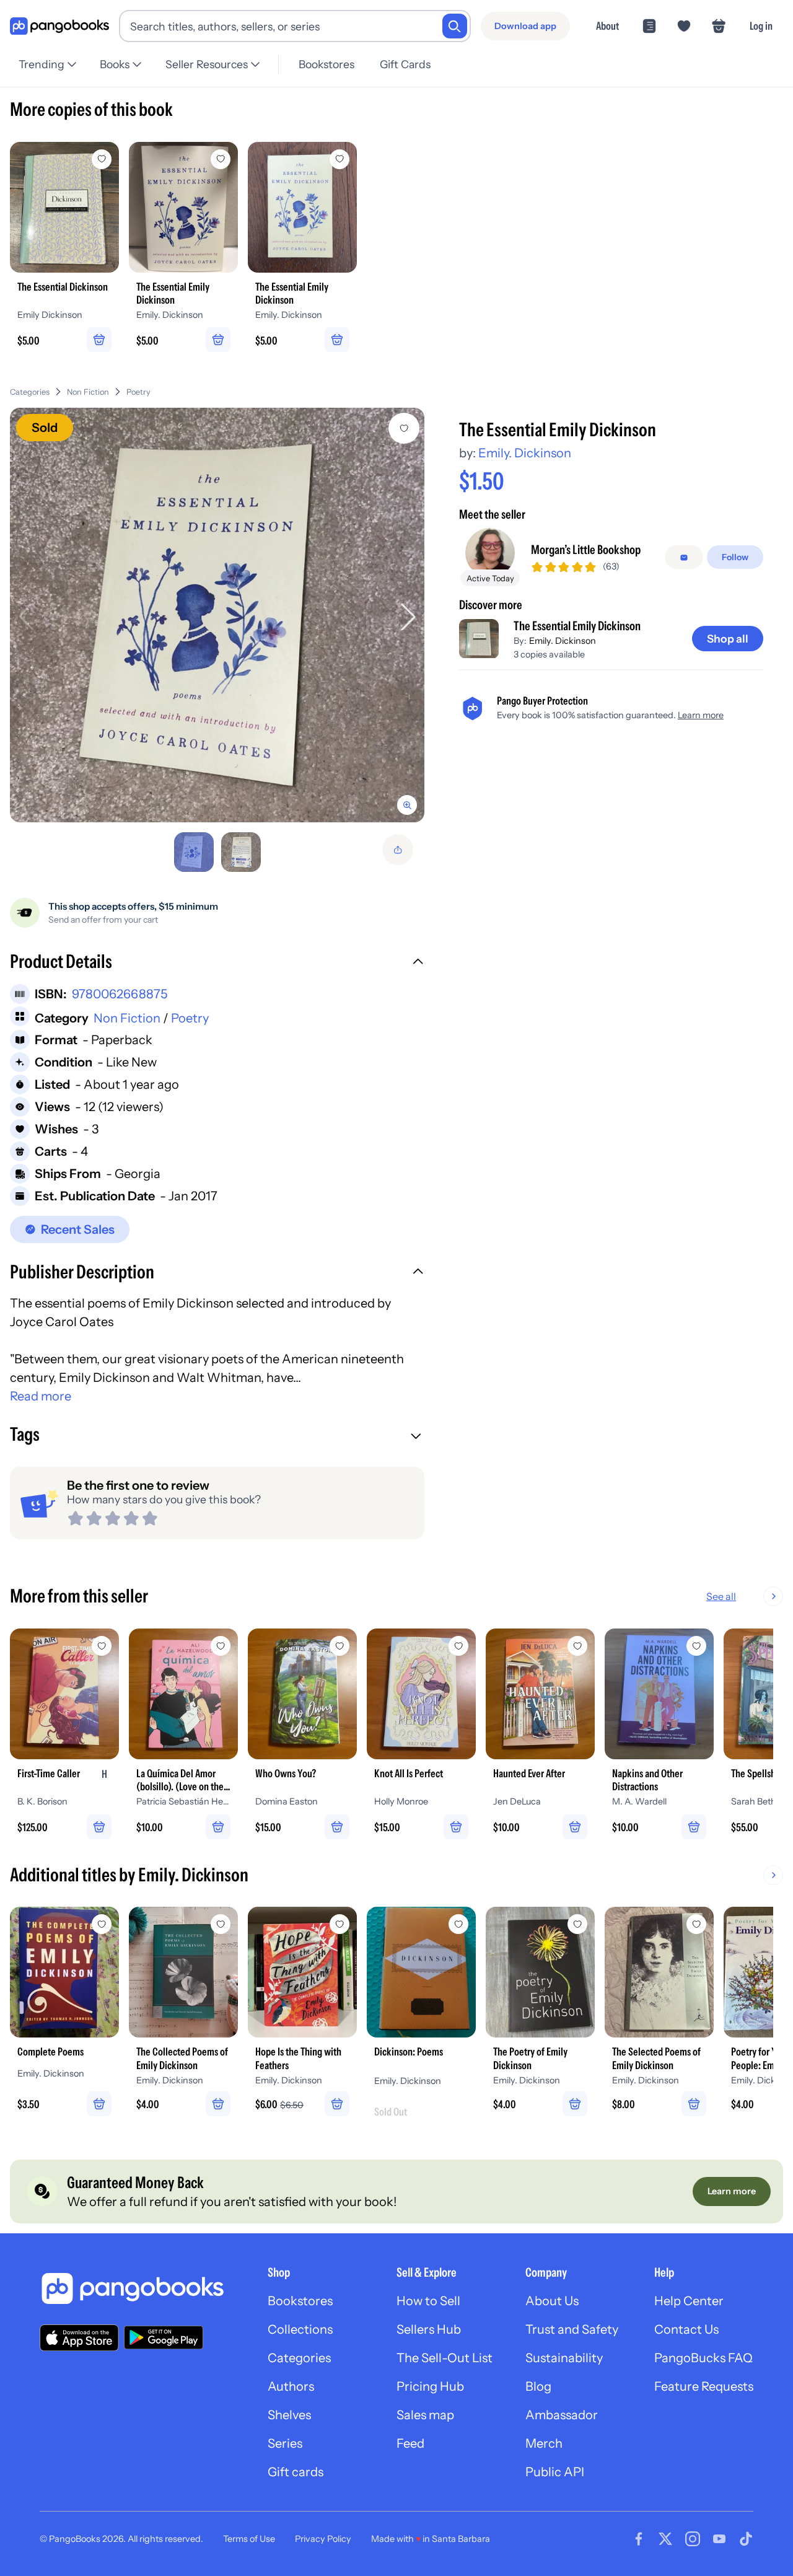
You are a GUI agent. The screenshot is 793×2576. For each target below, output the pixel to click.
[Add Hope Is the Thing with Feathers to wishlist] (340, 1924)
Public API (555, 2472)
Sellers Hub (429, 2329)
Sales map (425, 2415)
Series (285, 2443)
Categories (30, 392)
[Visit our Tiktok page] (746, 2539)
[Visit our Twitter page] (665, 2539)
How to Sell (428, 2301)
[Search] (455, 26)
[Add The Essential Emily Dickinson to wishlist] (404, 428)
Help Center (689, 2301)
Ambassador (562, 2415)
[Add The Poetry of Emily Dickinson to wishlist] (577, 1924)
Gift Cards (405, 64)
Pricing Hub (430, 2386)
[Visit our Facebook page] (639, 2539)
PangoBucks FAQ (703, 2358)
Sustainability (564, 2358)
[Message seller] (684, 558)
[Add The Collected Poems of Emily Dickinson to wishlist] (221, 1924)
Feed (410, 2443)
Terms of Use (249, 2539)
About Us (552, 2301)
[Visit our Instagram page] (693, 2539)
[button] (217, 963)
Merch (544, 2443)
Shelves (289, 2415)
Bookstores (326, 64)
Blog (538, 2386)
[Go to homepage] (59, 26)
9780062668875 (120, 994)
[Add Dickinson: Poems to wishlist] (458, 1924)
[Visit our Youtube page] (719, 2539)
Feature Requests (704, 2386)
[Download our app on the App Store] (79, 2338)
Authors (291, 2386)
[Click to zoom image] (217, 615)
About (607, 26)
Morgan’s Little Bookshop (586, 550)
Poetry (138, 392)
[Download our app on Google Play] (164, 2337)
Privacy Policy (323, 2539)
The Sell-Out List (445, 2358)
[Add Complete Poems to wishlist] (102, 1924)
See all (721, 1596)
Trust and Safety (572, 2329)
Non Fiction (88, 392)
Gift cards (296, 2472)
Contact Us (686, 2329)
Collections (300, 2329)
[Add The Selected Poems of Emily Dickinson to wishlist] (696, 1924)
